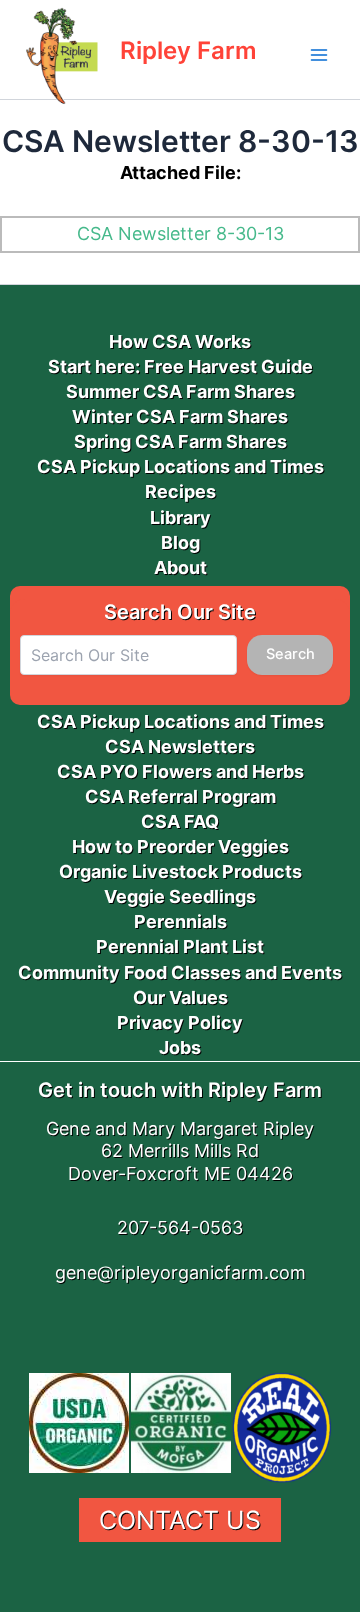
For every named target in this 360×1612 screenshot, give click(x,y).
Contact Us (180, 1520)
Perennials (180, 921)
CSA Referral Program (180, 796)
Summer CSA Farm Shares (180, 391)
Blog (180, 542)
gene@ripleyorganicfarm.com (180, 1272)
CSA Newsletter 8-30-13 (180, 233)
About (180, 567)
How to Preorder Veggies (180, 846)
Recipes (180, 491)
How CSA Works (180, 341)
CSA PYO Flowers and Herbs (180, 771)
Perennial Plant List (180, 946)
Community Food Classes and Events (180, 972)
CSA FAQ (180, 821)
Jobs (180, 1047)
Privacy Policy (180, 1022)
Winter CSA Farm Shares (180, 416)
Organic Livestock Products (180, 871)
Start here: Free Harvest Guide (180, 366)
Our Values (180, 997)
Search (290, 654)
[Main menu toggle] (319, 55)
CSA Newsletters (180, 746)
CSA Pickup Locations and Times (180, 466)
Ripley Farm (188, 50)
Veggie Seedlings (180, 896)
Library (180, 517)
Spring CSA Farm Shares (180, 441)
